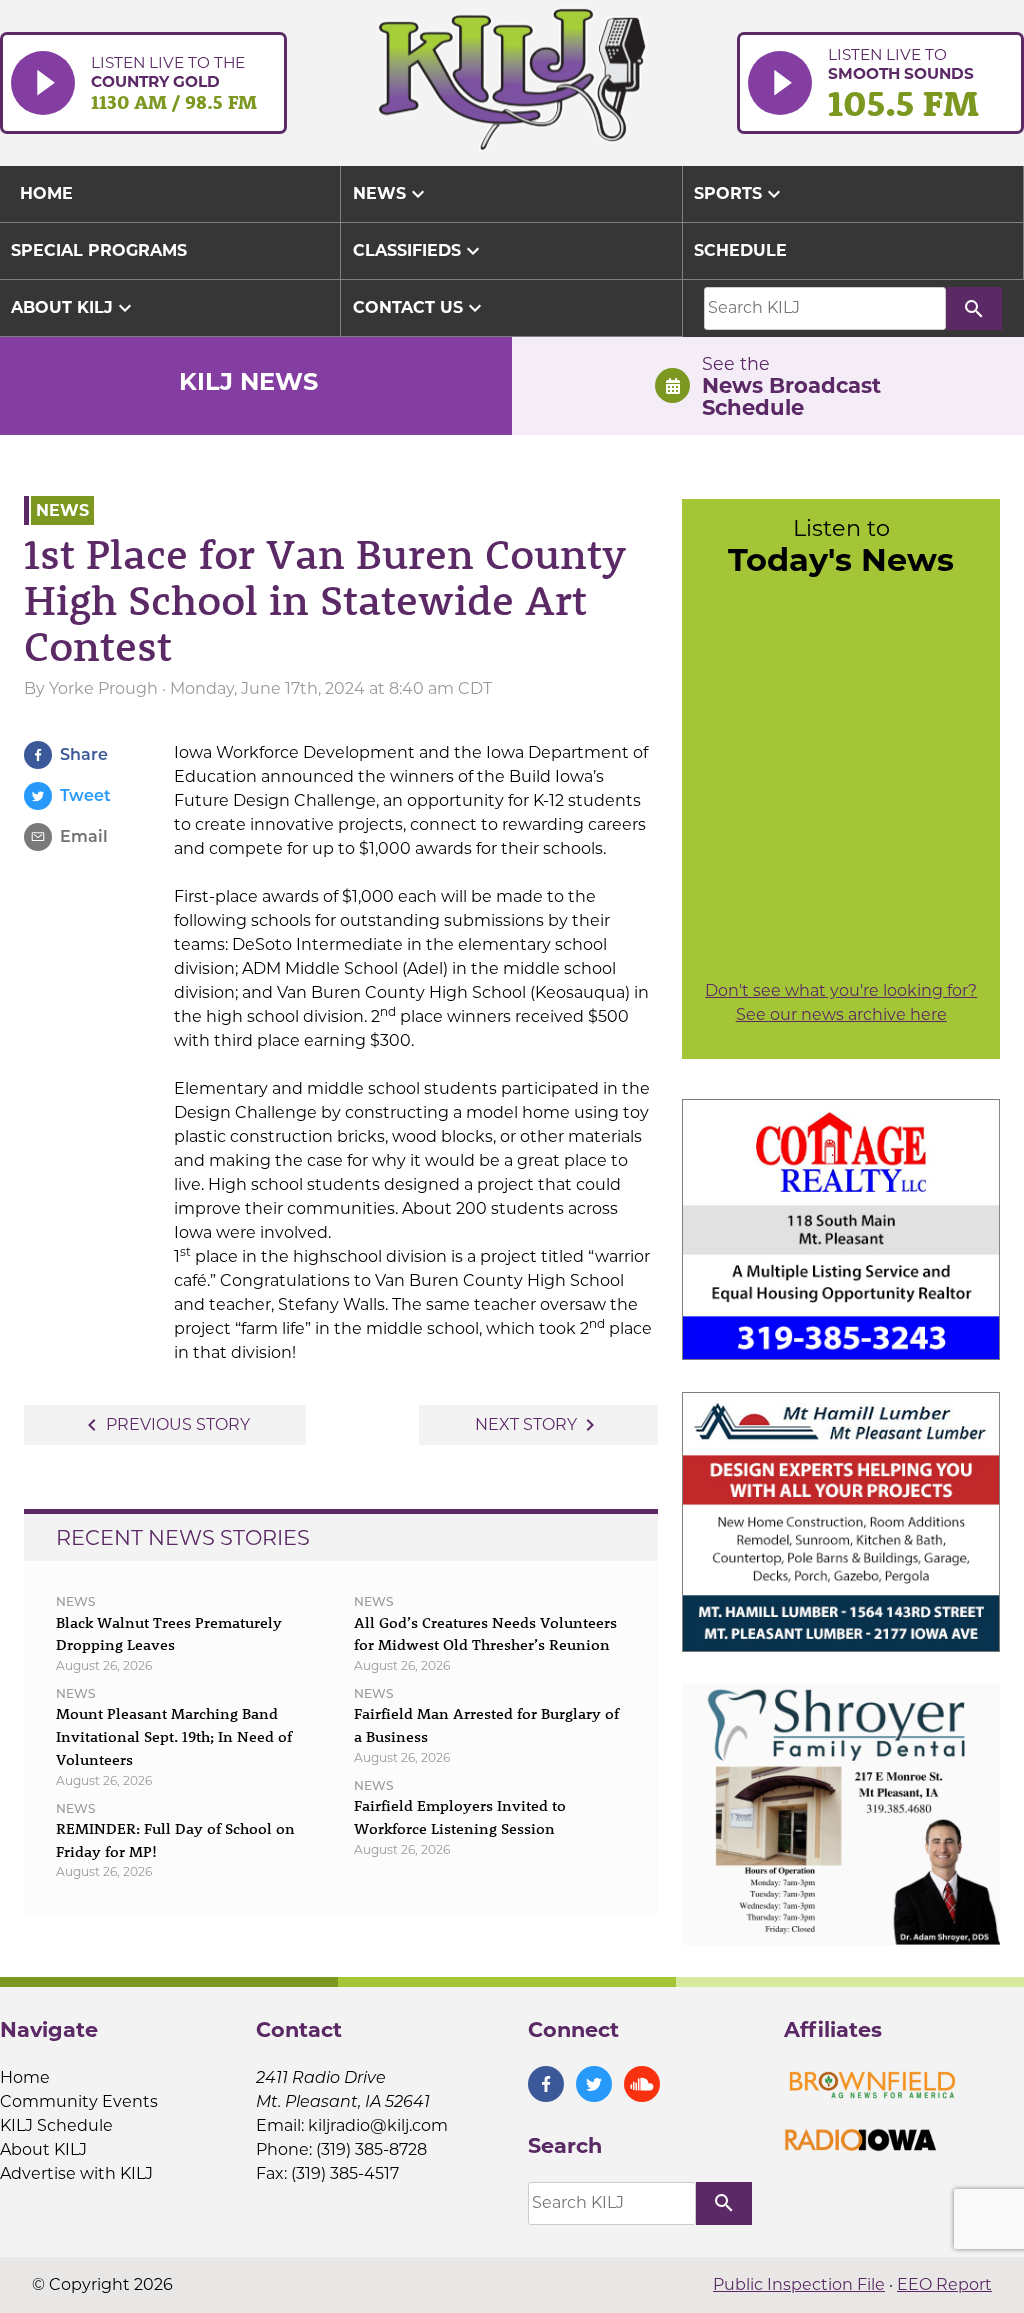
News (391, 194)
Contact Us (420, 308)
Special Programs (99, 250)
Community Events (79, 2101)
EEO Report (944, 2284)
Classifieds (419, 251)
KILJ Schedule (56, 2125)
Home (25, 2077)
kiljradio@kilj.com (378, 2125)
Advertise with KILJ (76, 2173)
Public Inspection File (799, 2284)
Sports (740, 194)
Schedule (740, 250)
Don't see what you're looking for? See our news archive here (841, 1002)
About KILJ (74, 308)
